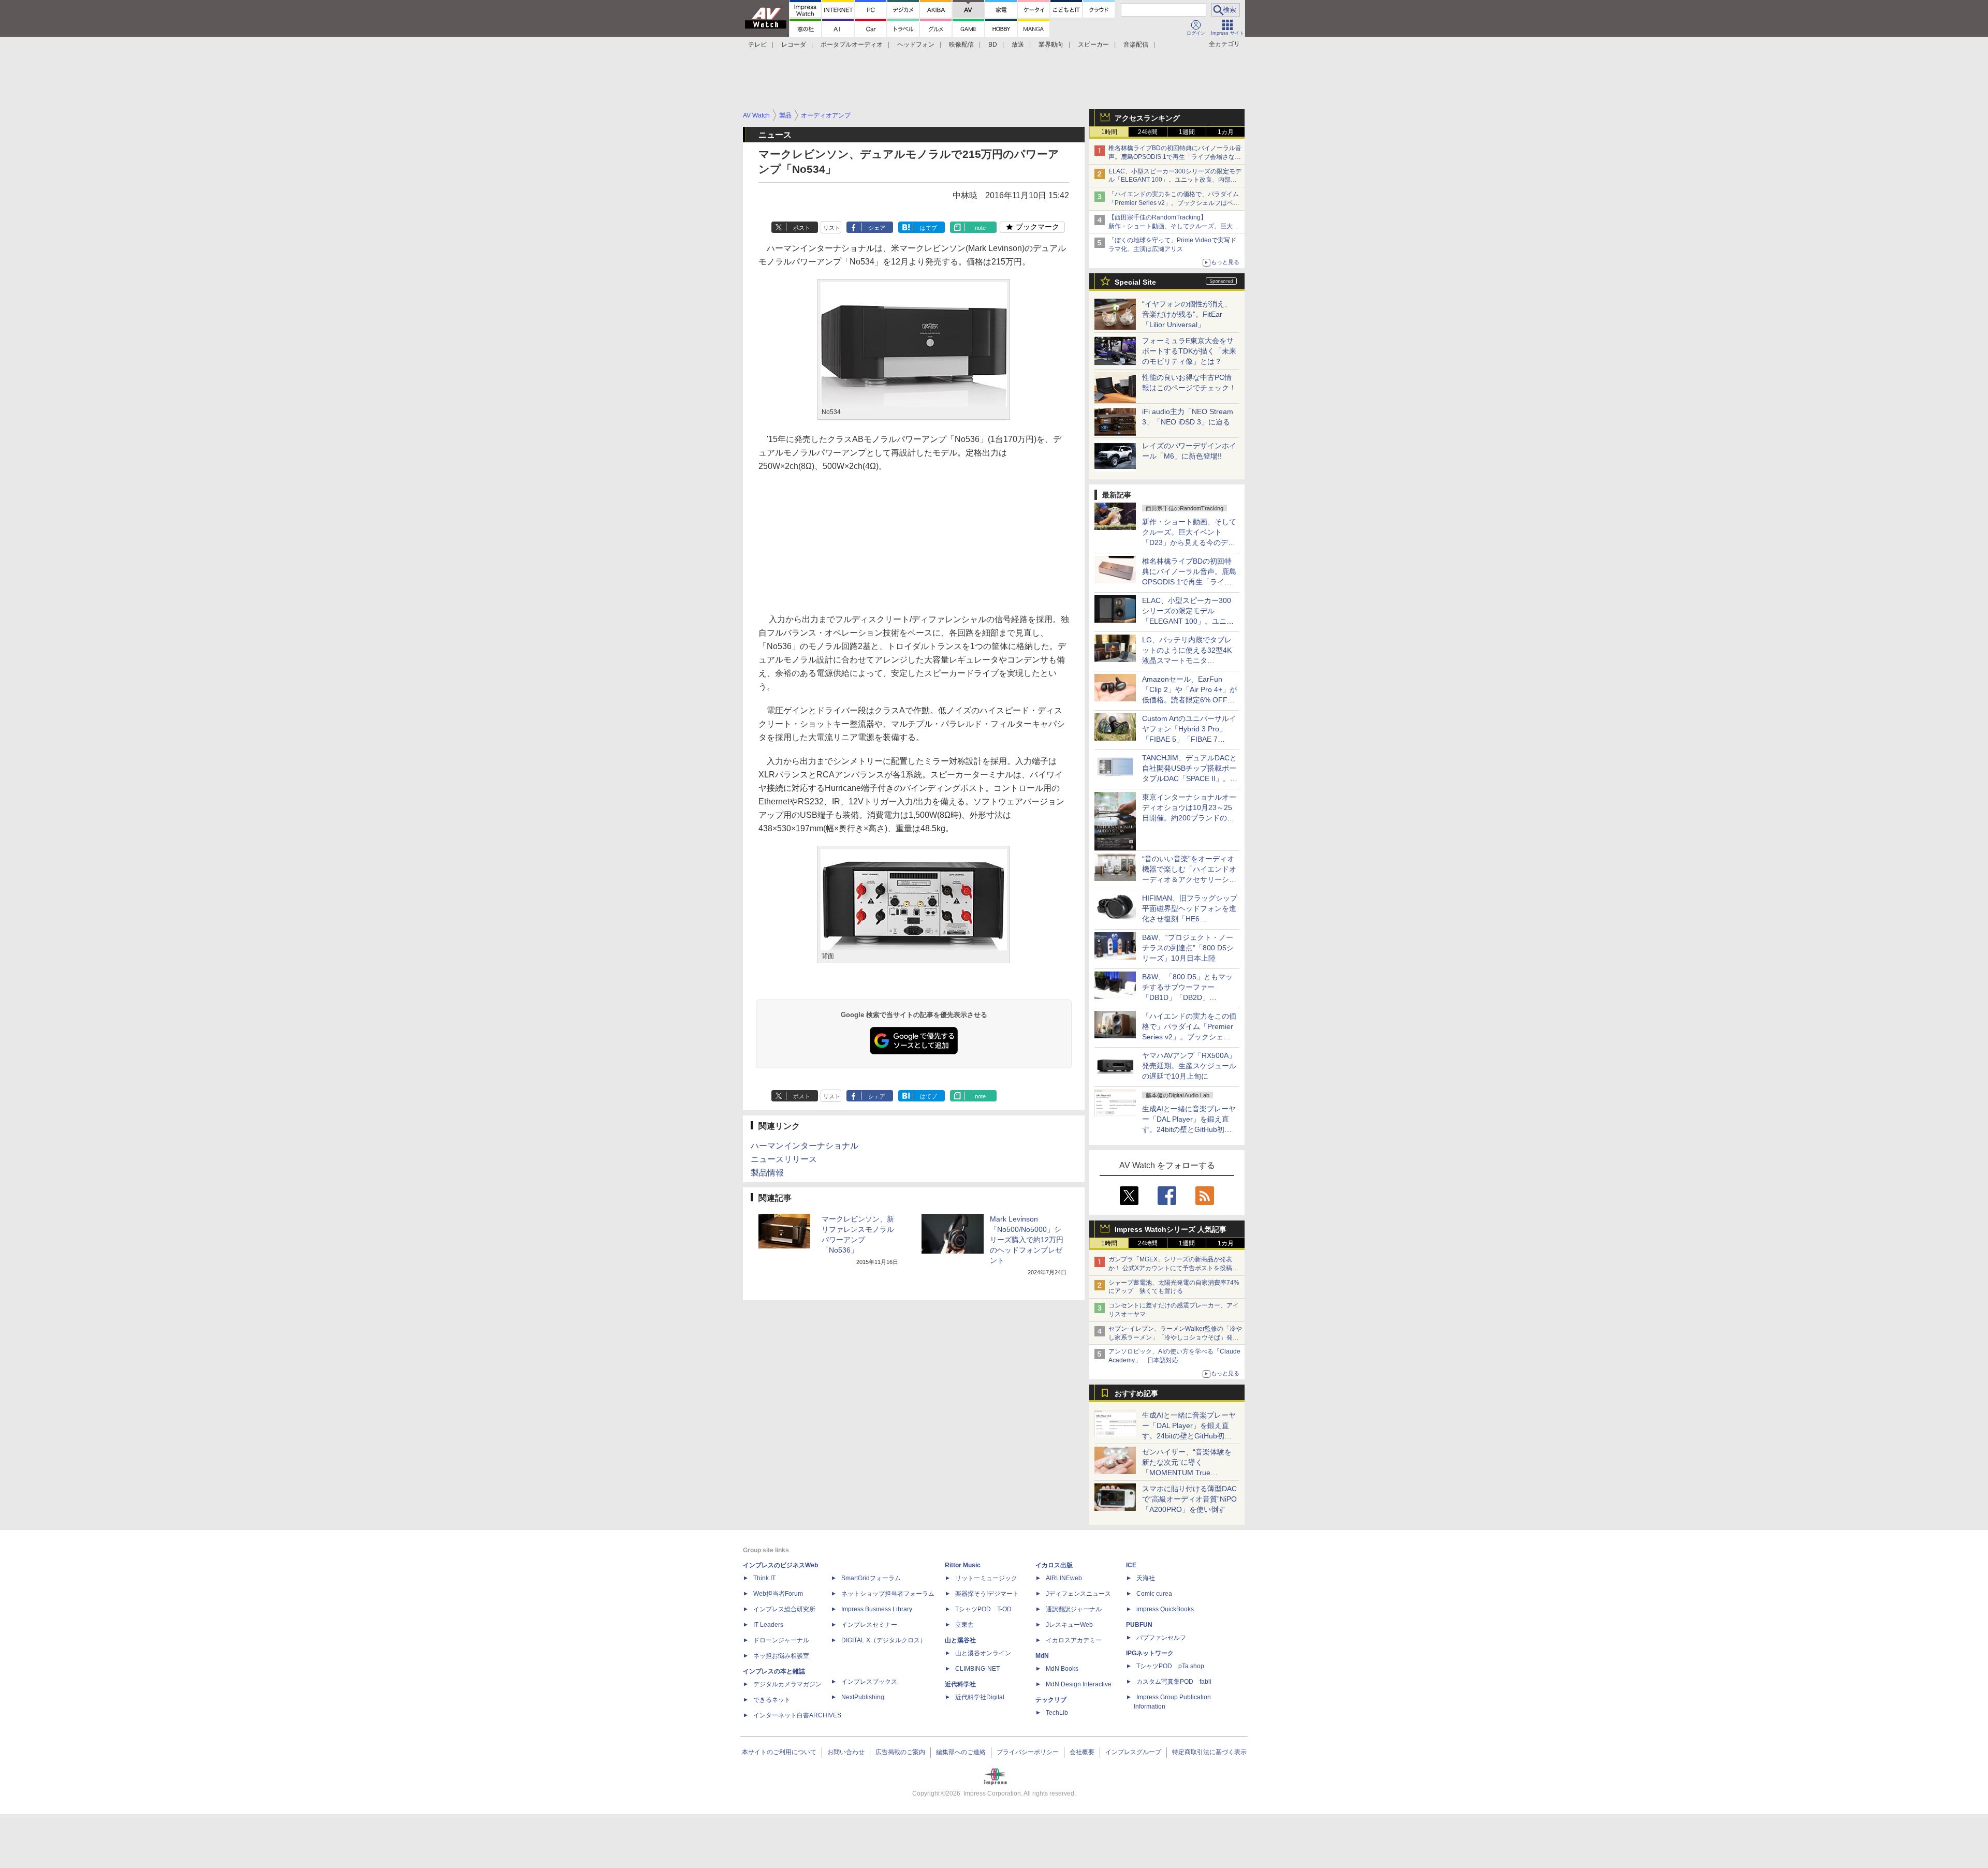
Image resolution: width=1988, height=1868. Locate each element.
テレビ (757, 45)
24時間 (1148, 132)
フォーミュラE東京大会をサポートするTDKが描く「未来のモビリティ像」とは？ (1189, 351)
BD (993, 45)
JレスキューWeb (1069, 1625)
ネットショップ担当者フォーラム (888, 1594)
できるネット (772, 1700)
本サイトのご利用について (779, 1752)
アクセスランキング (1147, 118)
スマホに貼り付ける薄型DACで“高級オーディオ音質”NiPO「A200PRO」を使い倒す (1189, 1499)
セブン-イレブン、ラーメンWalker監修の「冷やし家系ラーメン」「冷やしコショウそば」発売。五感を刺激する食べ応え (1175, 1337)
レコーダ (794, 45)
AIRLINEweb (1064, 1578)
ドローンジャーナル (781, 1640)
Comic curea (1154, 1594)
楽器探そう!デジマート (987, 1594)
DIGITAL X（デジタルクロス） (884, 1640)
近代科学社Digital (980, 1697)
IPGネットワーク (1150, 1653)
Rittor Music (963, 1565)
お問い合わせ (846, 1752)
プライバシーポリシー (1028, 1752)
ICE (1131, 1565)
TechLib (1057, 1713)
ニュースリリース (784, 1159)
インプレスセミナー (869, 1625)
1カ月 (1226, 132)
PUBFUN (1139, 1625)
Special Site (1135, 282)
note (980, 228)
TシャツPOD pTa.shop (1170, 1666)
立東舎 (964, 1625)
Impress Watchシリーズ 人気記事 (1171, 1229)
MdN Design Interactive (1079, 1684)
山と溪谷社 (960, 1640)
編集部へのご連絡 (961, 1752)
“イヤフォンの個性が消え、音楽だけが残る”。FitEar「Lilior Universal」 (1187, 314)
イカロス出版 (1054, 1565)
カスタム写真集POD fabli (1174, 1682)
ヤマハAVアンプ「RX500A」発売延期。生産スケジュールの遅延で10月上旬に (1189, 1066)
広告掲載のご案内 (900, 1752)
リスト (832, 228)
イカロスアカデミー (1074, 1640)
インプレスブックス (869, 1682)
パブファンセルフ (1161, 1638)
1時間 (1109, 132)
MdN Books (1062, 1669)
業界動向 (1051, 45)
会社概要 (1082, 1752)
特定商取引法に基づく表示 (1209, 1752)
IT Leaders (768, 1625)
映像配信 (961, 45)
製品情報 (767, 1173)
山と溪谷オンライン (983, 1653)
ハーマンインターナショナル (805, 1146)
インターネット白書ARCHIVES (797, 1715)
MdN (1042, 1656)
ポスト (802, 228)
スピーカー (1093, 45)
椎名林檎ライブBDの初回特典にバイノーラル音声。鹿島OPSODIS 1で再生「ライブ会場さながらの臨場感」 (1175, 157)
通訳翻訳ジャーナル (1074, 1609)
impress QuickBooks (1165, 1609)
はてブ (929, 228)
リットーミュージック (986, 1578)
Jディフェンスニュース (1078, 1594)
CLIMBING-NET (977, 1669)
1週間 (1187, 132)
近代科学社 (960, 1684)
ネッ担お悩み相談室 (781, 1656)
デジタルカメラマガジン (787, 1684)
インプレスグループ (1133, 1752)
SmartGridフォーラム (871, 1578)
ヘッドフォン (916, 45)
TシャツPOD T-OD (983, 1609)
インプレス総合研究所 (784, 1609)
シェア (877, 228)
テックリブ (1051, 1700)
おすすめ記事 (1136, 1393)
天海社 (1146, 1578)
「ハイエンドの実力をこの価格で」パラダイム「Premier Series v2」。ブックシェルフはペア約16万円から (1174, 203)
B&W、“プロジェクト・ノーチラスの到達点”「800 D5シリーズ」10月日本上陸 (1188, 948)
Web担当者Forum (778, 1594)
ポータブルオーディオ (852, 45)
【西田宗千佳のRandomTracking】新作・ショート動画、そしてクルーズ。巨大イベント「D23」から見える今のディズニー (1174, 226)
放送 (1018, 45)
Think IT (764, 1578)
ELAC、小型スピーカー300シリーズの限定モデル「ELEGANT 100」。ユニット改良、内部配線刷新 (1175, 180)
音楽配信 (1136, 45)
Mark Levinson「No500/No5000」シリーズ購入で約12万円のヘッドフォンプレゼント (1027, 1240)
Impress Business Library (877, 1609)
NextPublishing (863, 1697)
